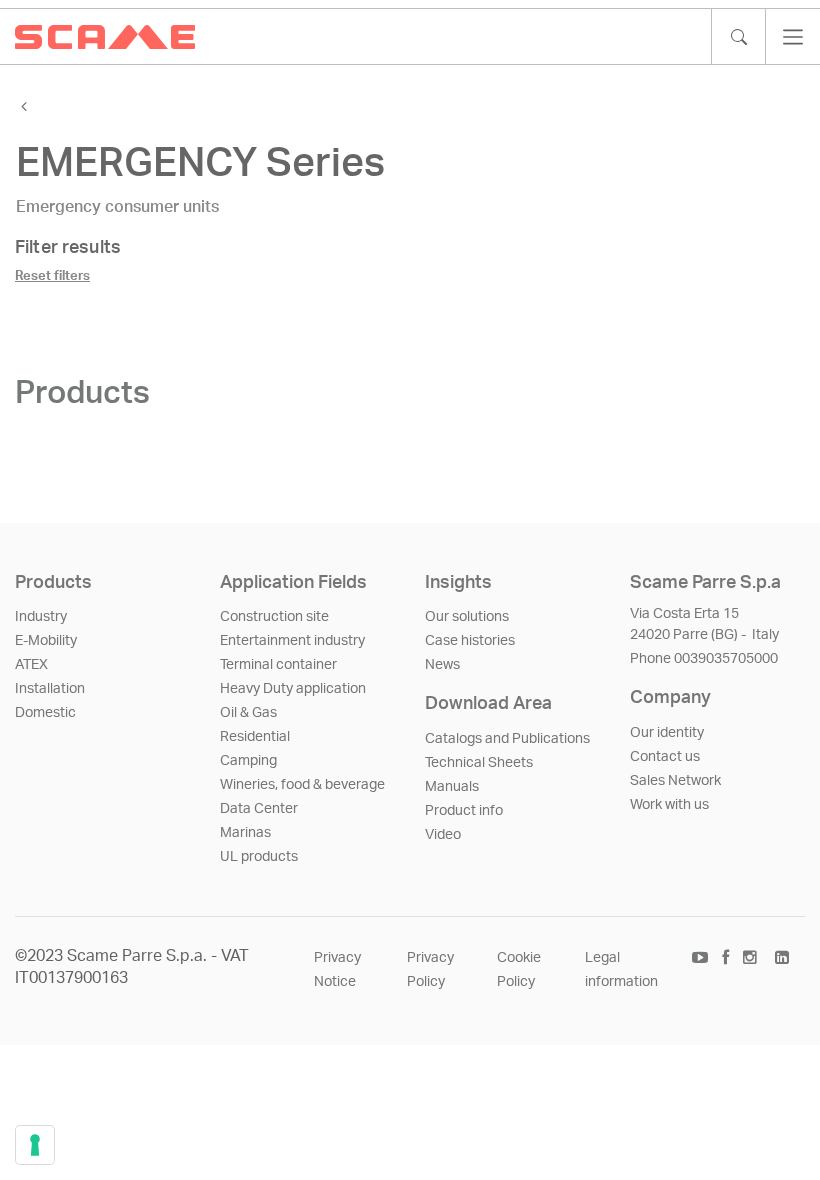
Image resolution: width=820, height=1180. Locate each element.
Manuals (452, 787)
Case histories (470, 641)
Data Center (259, 809)
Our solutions (467, 617)
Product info (464, 811)
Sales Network (675, 781)
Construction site (274, 617)
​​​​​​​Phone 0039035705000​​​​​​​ (704, 659)
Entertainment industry (292, 641)
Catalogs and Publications (507, 739)
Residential (255, 737)
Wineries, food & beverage (302, 785)
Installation (50, 689)
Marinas (245, 833)
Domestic (45, 713)
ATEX (31, 665)
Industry (41, 617)
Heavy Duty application (293, 689)
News (442, 665)
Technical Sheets (479, 763)
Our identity (667, 733)
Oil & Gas (248, 713)
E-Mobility (46, 641)
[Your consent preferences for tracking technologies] (35, 1145)
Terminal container (278, 665)
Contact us (665, 757)
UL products (259, 857)
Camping (248, 761)
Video (443, 835)
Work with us (669, 805)
